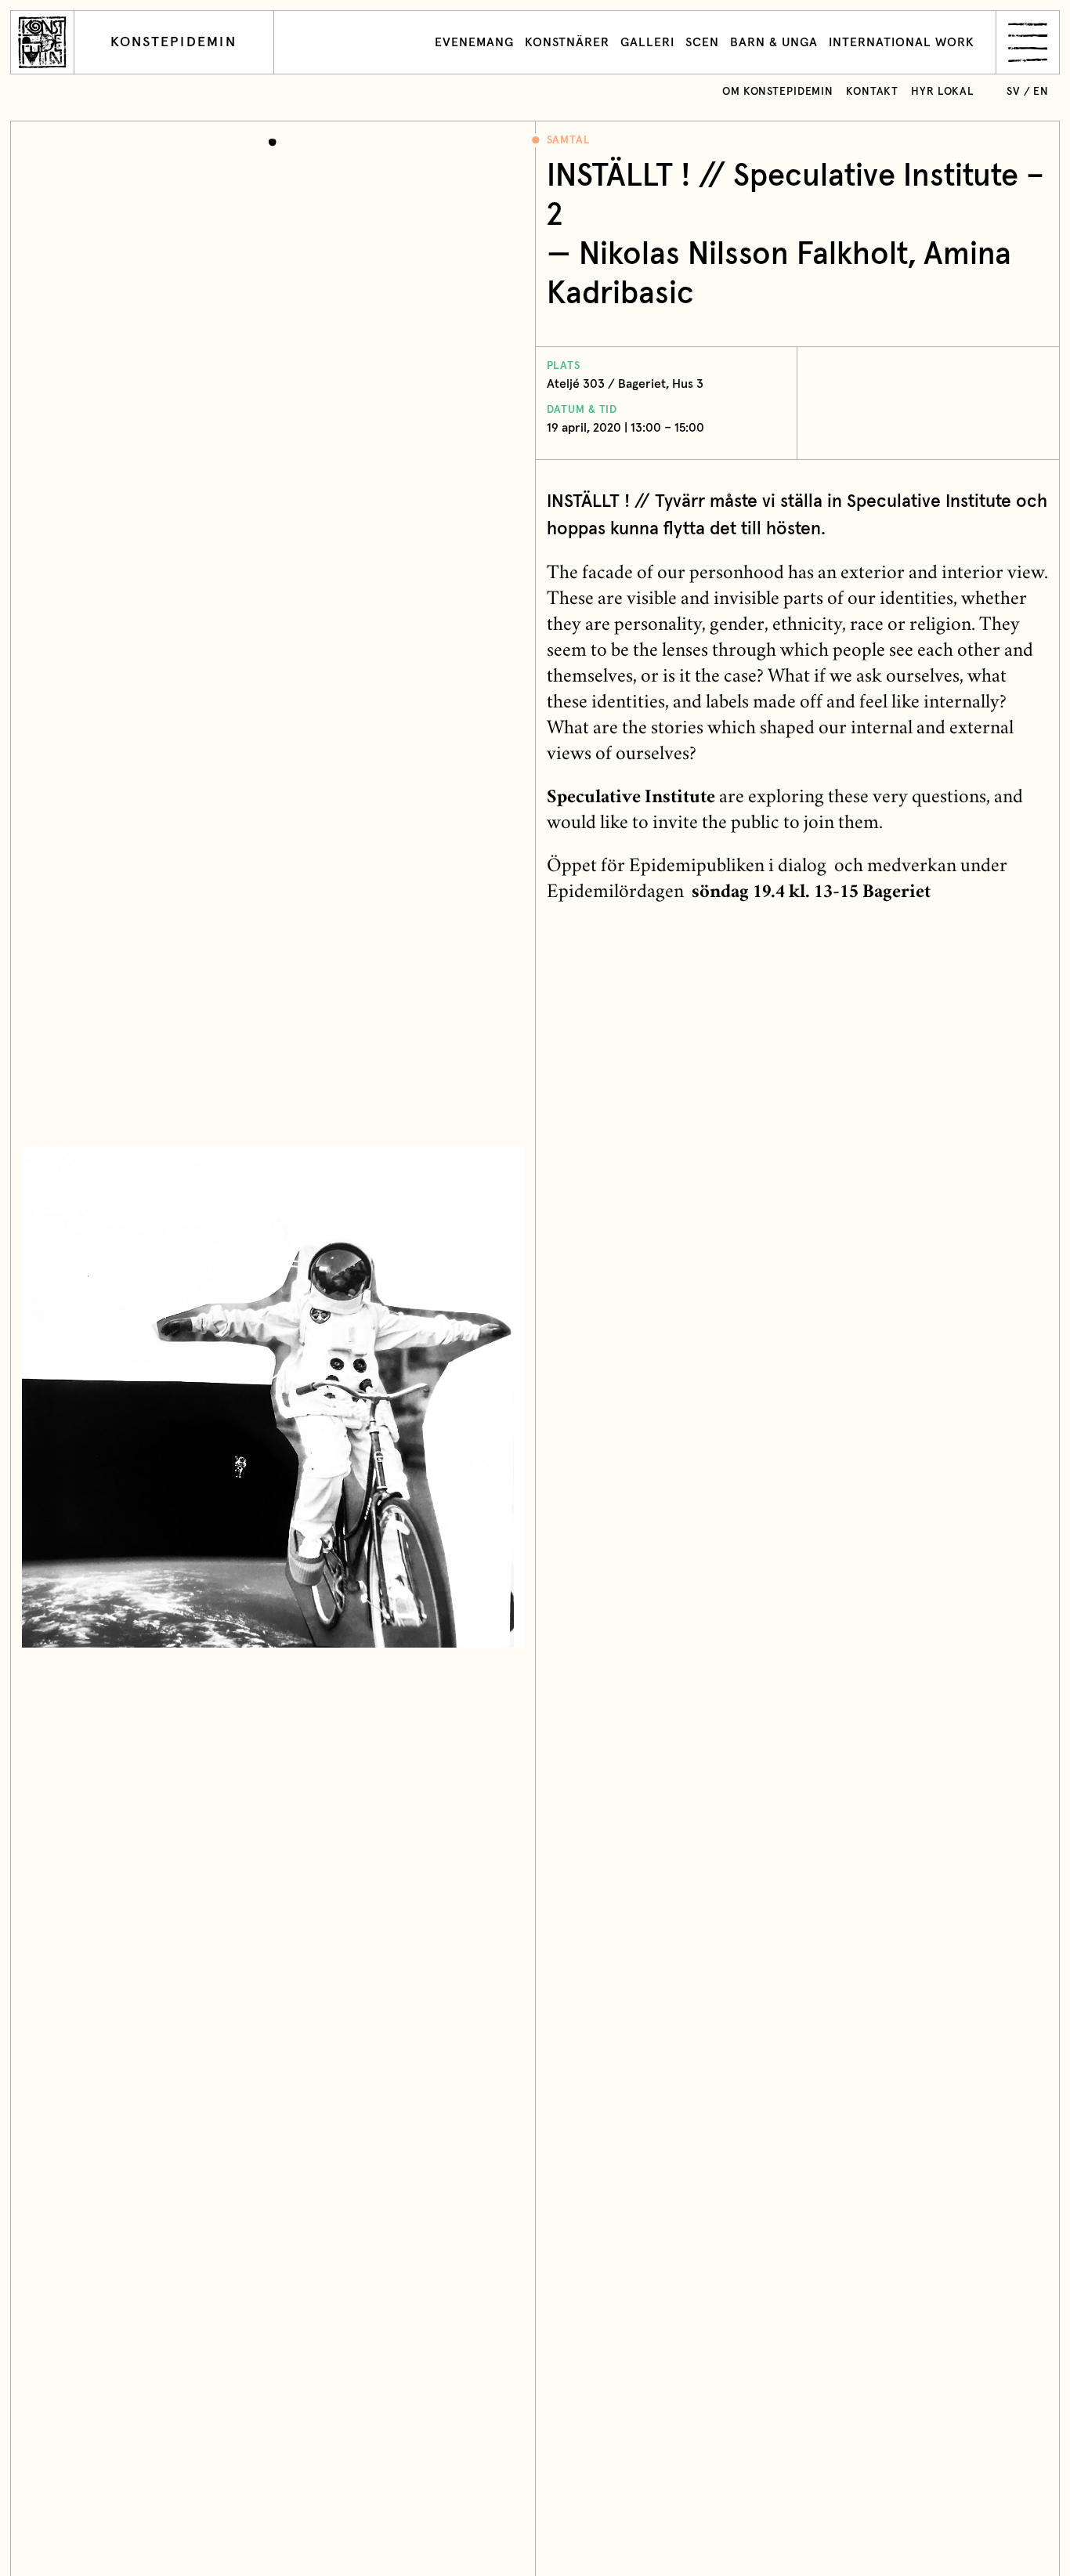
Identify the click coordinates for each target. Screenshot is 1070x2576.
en (1041, 92)
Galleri (647, 42)
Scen (702, 42)
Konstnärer (567, 42)
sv (1014, 92)
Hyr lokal (943, 92)
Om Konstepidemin (778, 92)
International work (902, 42)
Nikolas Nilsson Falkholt (743, 255)
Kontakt (872, 92)
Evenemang (474, 42)
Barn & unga (774, 42)
